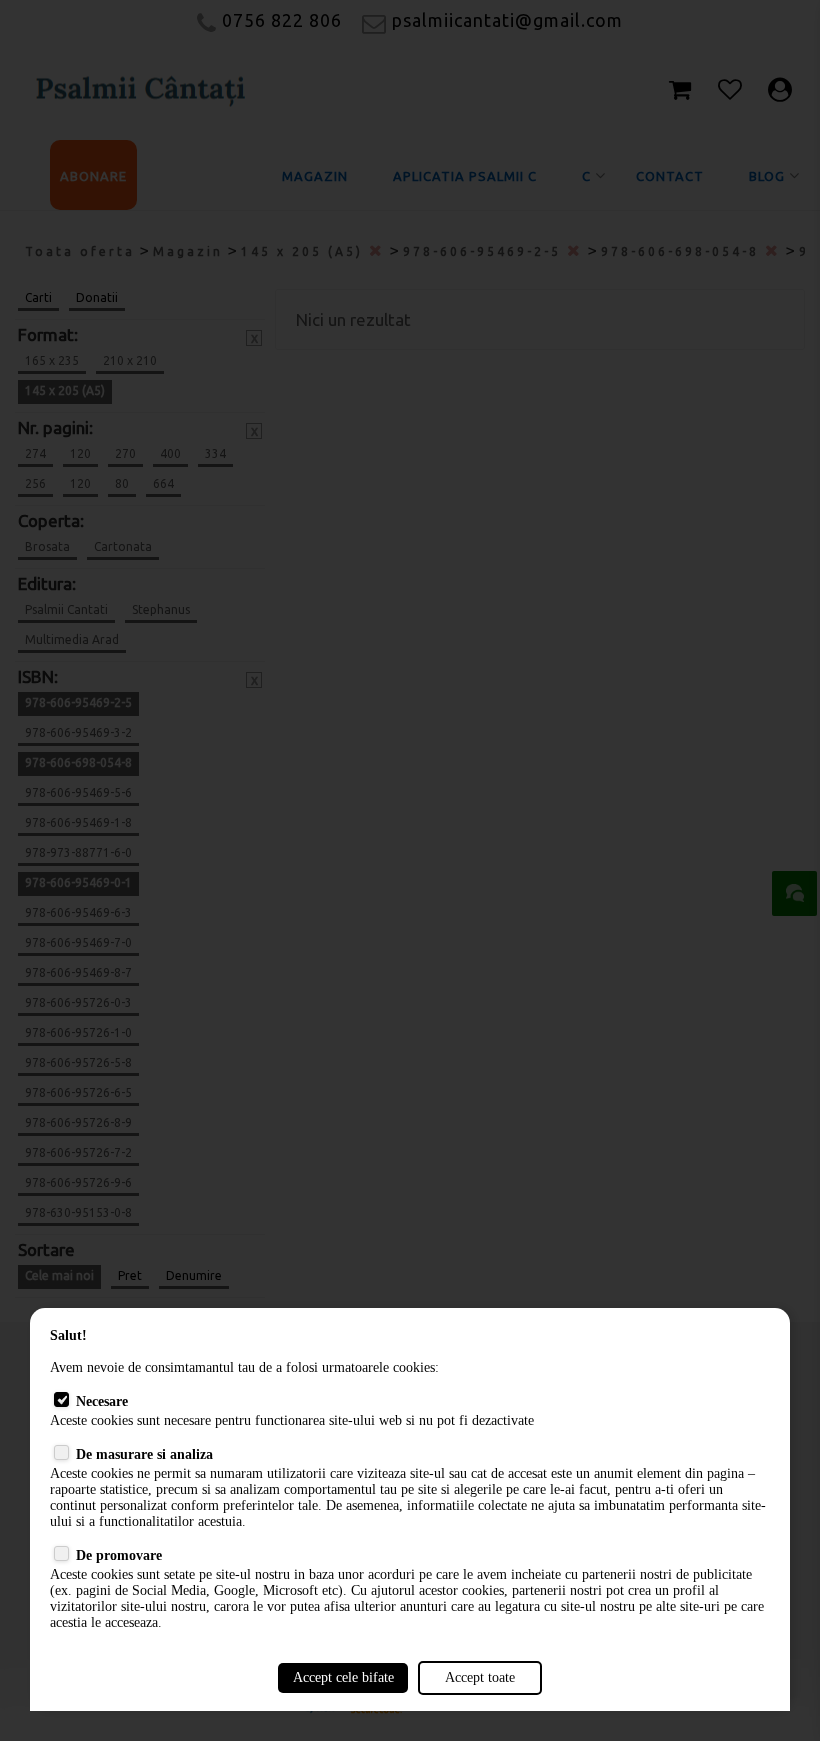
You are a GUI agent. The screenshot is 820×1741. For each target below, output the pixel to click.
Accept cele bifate (343, 1677)
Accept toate (480, 1677)
